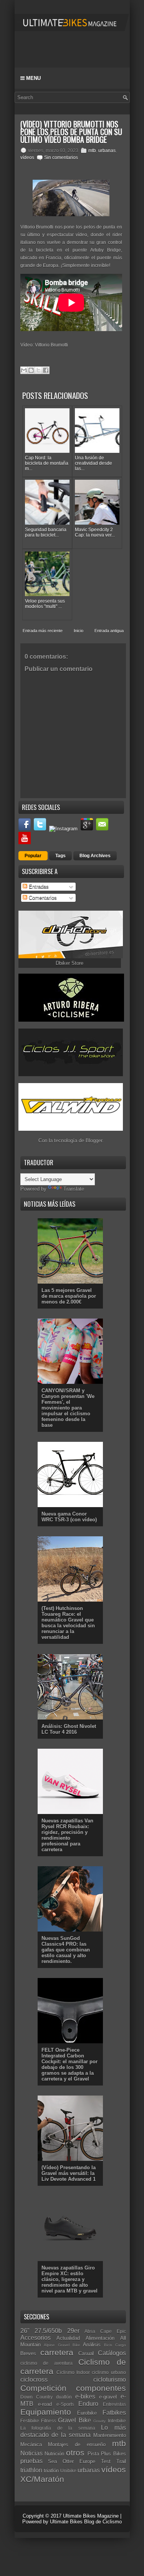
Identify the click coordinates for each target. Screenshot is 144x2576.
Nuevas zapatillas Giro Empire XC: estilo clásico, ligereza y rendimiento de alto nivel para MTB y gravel (70, 2279)
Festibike (30, 2421)
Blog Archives (95, 856)
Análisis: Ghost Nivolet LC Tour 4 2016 (69, 1729)
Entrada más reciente (43, 631)
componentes (101, 2388)
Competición (43, 2388)
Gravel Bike (74, 2420)
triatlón (51, 2471)
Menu (33, 78)
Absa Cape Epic (105, 2331)
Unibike (68, 2471)
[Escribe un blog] (31, 370)
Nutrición (54, 2454)
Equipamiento (46, 2412)
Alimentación (100, 2338)
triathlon (31, 2470)
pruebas (31, 2461)
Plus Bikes (113, 2454)
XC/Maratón (42, 2479)
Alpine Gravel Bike (62, 2345)
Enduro (88, 2404)
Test (106, 2461)
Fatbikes (114, 2413)
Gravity (99, 2421)
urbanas (107, 151)
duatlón (64, 2397)
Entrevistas (114, 2404)
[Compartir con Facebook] (46, 370)
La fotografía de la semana (58, 2428)
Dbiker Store (70, 963)
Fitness (49, 2421)
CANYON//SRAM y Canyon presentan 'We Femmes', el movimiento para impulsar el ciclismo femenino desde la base (68, 1408)
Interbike (117, 2421)
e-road (45, 2404)
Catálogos (112, 2353)
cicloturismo (110, 2380)
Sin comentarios (61, 157)
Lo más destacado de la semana (73, 2431)
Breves (28, 2353)
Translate (74, 1189)
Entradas (38, 887)
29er (73, 2331)
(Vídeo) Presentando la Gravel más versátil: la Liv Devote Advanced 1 (69, 2173)
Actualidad (68, 2338)
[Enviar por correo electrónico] (24, 370)
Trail (121, 2461)
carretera (57, 2352)
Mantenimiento (110, 2435)
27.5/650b (48, 2331)
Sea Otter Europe (72, 2461)
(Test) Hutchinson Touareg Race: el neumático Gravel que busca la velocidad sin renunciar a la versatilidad (68, 1623)
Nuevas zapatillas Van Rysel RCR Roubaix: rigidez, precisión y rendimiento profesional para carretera (67, 1835)
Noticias (31, 2453)
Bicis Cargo (115, 2345)
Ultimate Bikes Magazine (91, 2516)
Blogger (94, 1141)
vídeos (27, 157)
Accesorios (36, 2338)
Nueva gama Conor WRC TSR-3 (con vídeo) (69, 1517)
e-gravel (108, 2397)
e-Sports (65, 2404)
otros (75, 2453)
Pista (93, 2454)
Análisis (92, 2345)
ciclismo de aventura (46, 2363)
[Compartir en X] (38, 370)
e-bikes (85, 2396)
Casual (86, 2353)
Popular (33, 856)
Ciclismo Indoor (73, 2372)
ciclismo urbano (109, 2372)
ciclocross (34, 2380)
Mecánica (31, 2444)
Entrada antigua (109, 631)
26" (25, 2331)
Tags (60, 856)
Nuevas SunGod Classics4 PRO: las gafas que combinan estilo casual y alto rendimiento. (66, 1950)
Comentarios (42, 898)
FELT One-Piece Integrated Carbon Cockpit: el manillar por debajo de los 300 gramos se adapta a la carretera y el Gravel (70, 2064)
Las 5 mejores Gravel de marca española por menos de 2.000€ (69, 1296)
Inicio (79, 631)
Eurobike (87, 2413)
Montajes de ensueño (77, 2444)
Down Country (36, 2397)
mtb (92, 151)
